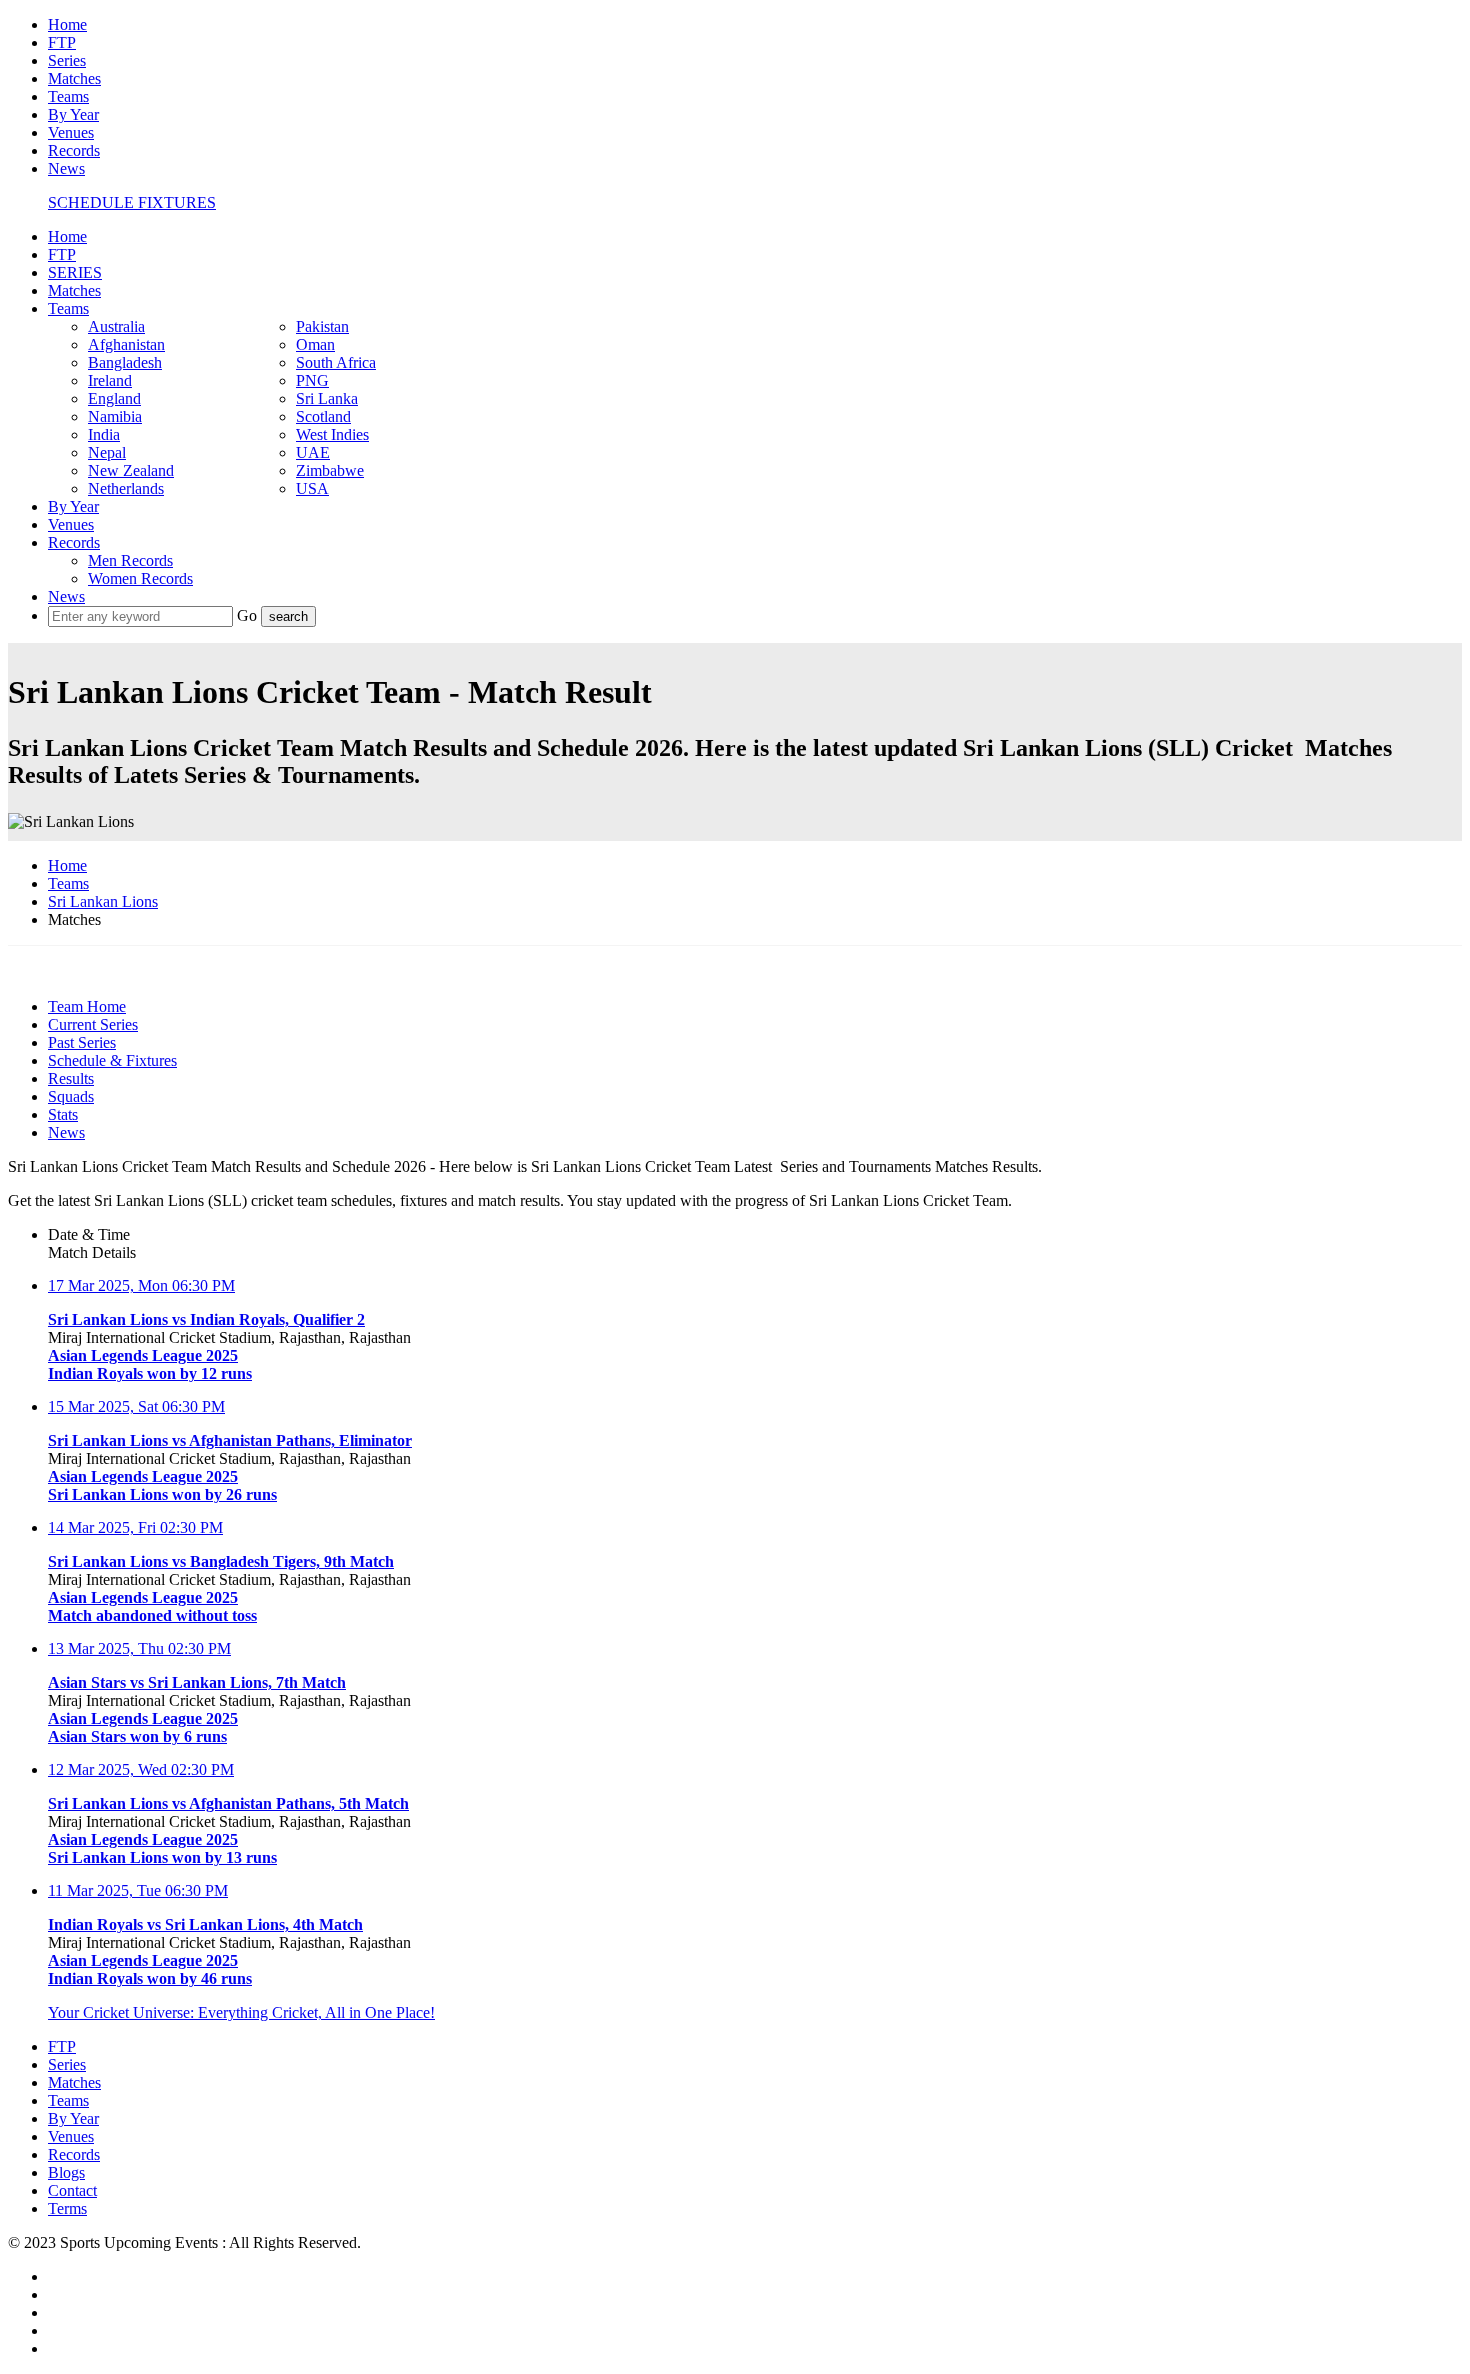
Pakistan (322, 326)
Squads (71, 1096)
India (104, 434)
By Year (73, 114)
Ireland (110, 380)
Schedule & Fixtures (112, 1060)
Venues (71, 132)
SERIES (75, 272)
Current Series (93, 1024)
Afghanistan (126, 344)
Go (249, 615)
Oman (315, 344)
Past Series (82, 1042)
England (114, 398)
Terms (67, 2208)
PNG (312, 380)
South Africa (336, 362)
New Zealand (131, 470)
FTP (62, 42)
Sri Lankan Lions (103, 901)
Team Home (87, 1006)
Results (71, 1078)
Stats (63, 1114)
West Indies (332, 434)
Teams (68, 96)
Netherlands (126, 488)
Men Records (130, 560)
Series (67, 60)
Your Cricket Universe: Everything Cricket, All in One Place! (241, 2012)
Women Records (140, 578)
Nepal (107, 452)
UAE (313, 452)
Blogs (66, 2172)
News (66, 168)
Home (67, 24)
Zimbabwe (330, 470)
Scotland (323, 416)
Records (74, 150)
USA (312, 488)
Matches (74, 78)
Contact (72, 2190)
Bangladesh (125, 362)
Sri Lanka (327, 398)
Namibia (115, 416)
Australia (116, 326)
